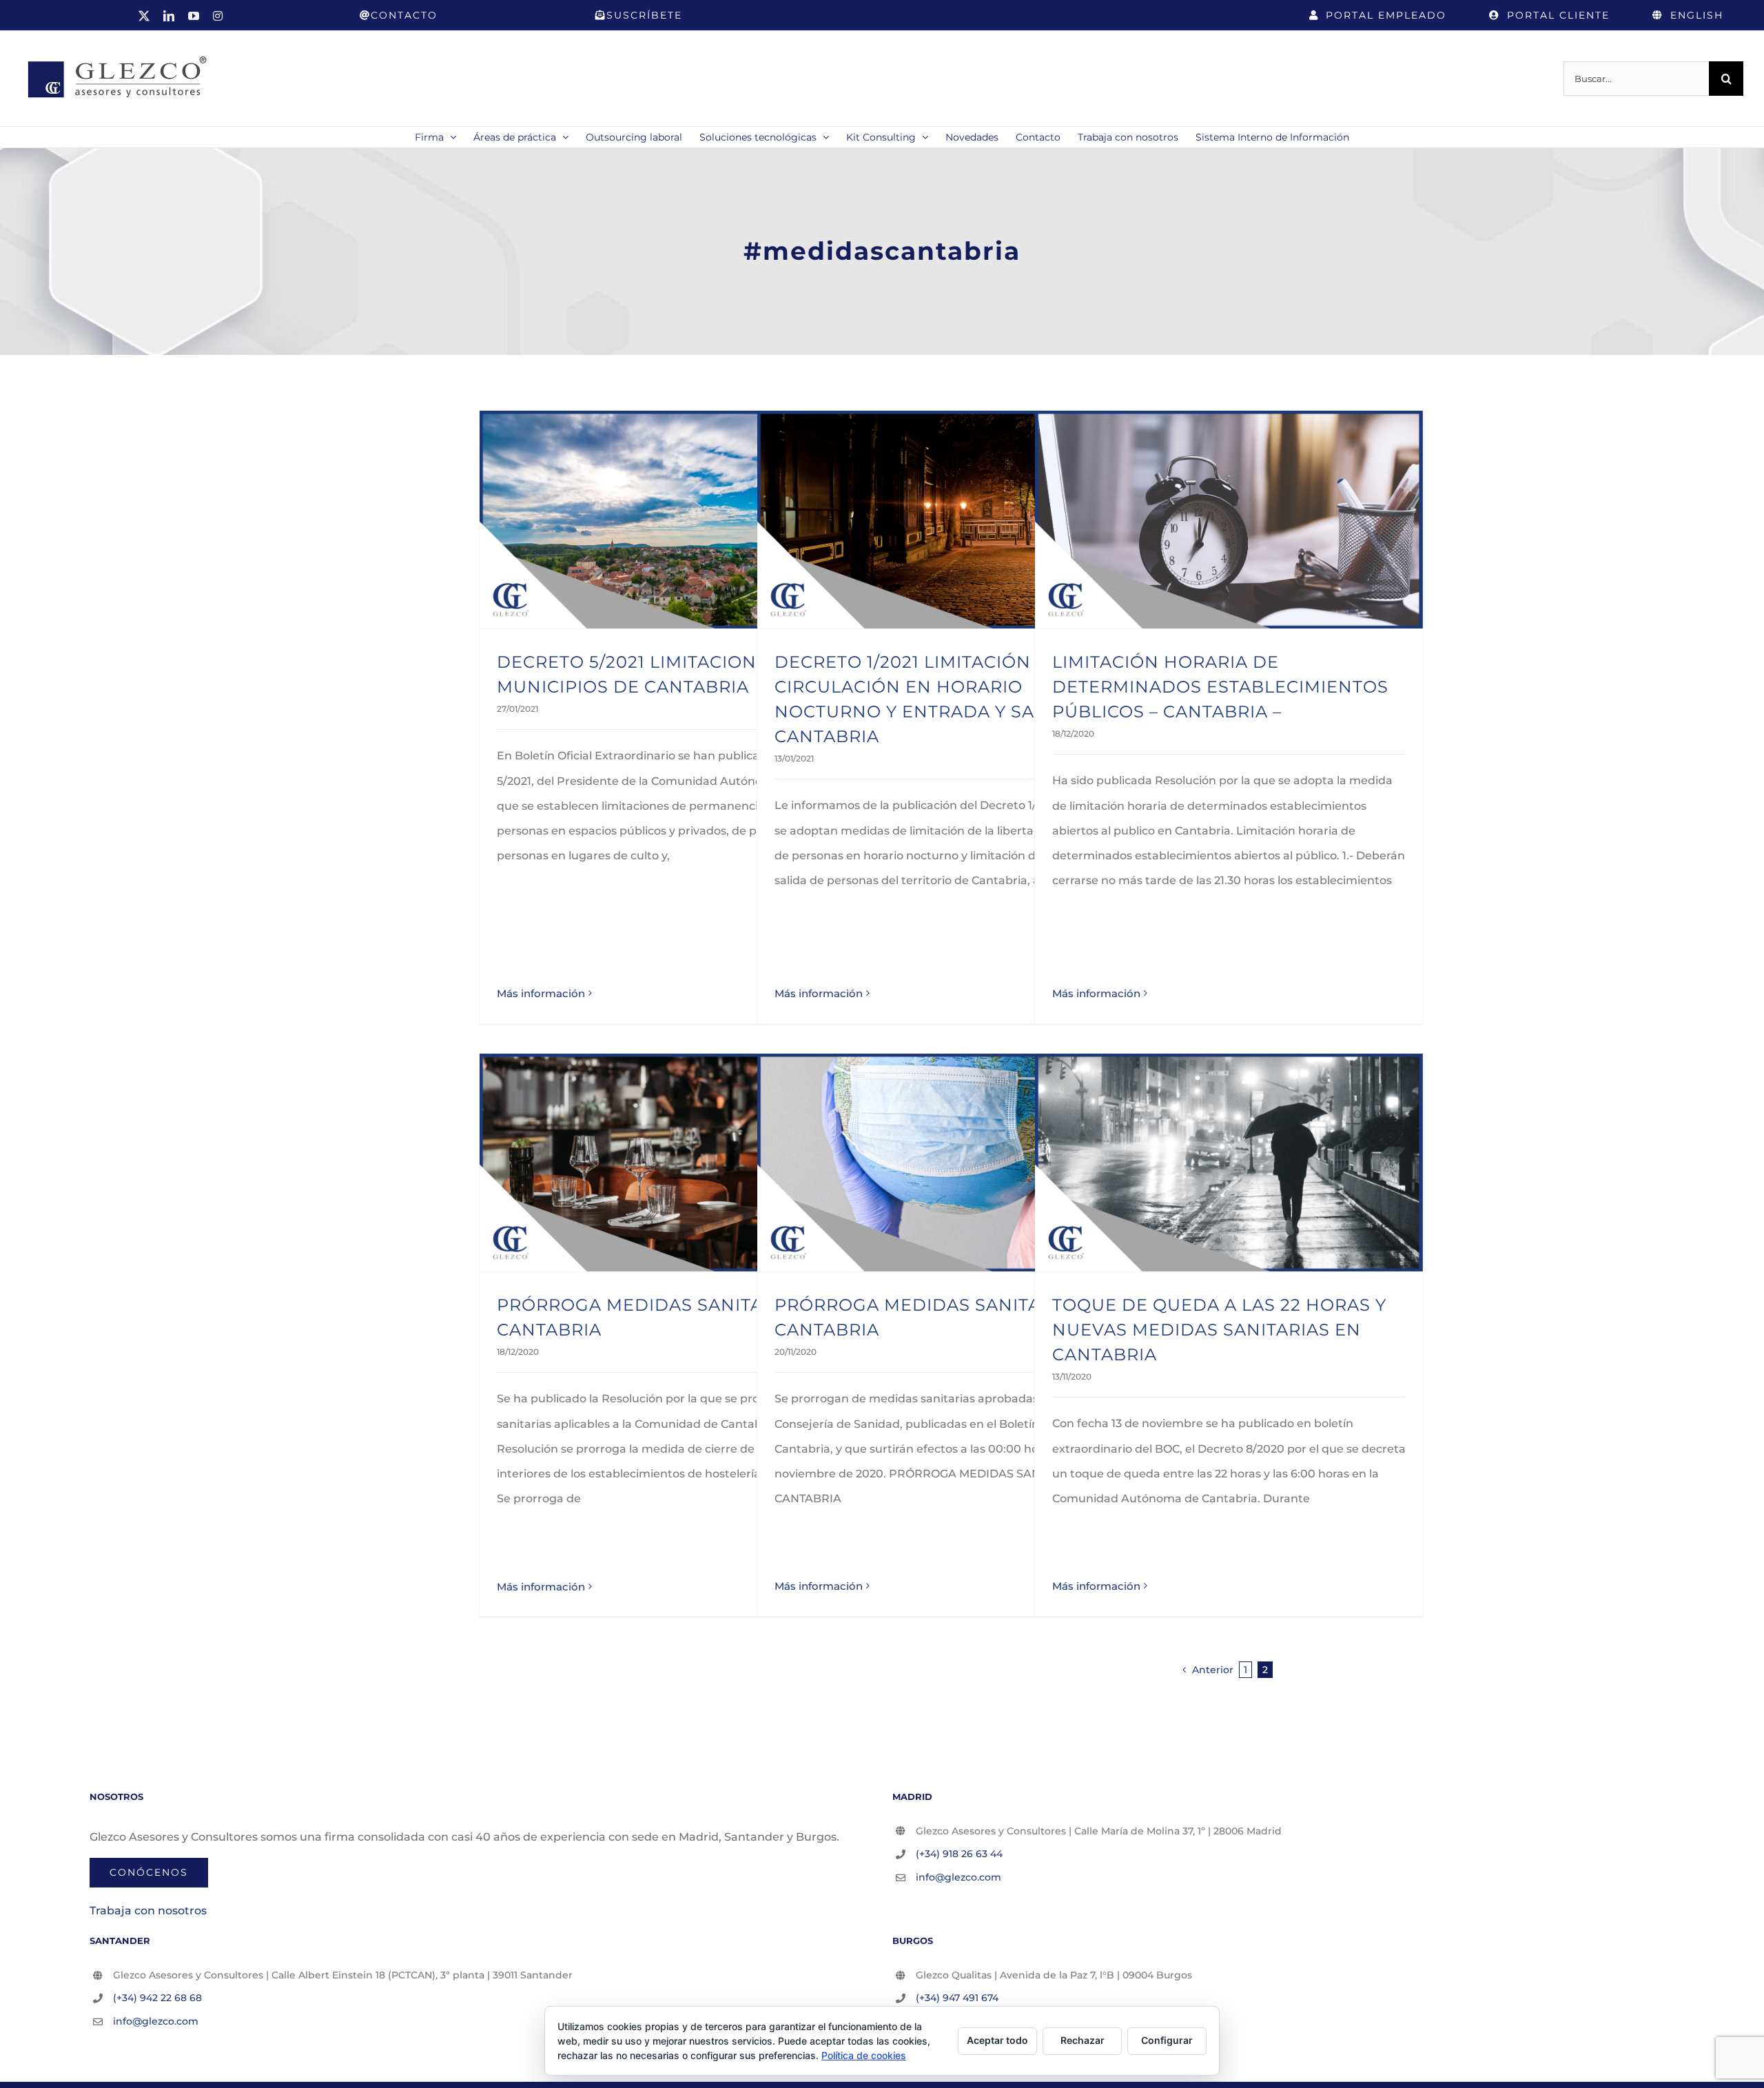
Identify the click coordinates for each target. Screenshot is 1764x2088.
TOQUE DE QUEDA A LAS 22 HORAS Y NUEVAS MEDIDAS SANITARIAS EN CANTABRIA (1219, 1330)
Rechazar (1083, 2040)
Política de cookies (864, 2055)
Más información (541, 993)
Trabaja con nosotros (148, 1911)
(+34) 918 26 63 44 (959, 1854)
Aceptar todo (997, 2040)
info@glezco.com (958, 1877)
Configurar (1167, 2040)
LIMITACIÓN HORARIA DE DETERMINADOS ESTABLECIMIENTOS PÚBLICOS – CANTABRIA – (1220, 687)
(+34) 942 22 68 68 (157, 1998)
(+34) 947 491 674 (957, 1998)
